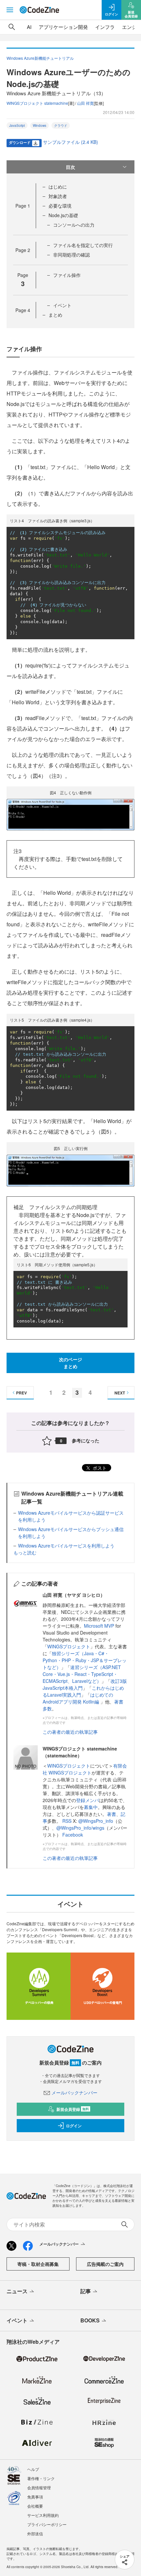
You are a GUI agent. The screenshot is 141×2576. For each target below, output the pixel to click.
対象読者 (58, 196)
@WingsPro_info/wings (80, 1828)
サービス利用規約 (43, 2515)
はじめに (58, 187)
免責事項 (35, 2497)
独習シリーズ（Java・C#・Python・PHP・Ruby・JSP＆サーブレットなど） (85, 1660)
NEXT (120, 1393)
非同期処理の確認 (71, 255)
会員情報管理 (39, 2487)
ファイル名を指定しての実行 (83, 245)
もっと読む (25, 1552)
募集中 (91, 1807)
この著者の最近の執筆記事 (70, 1732)
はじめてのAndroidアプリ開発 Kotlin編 (78, 1698)
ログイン (74, 2126)
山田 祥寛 (85, 103)
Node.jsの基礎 (63, 215)
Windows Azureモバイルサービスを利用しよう (66, 1546)
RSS (68, 1821)
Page (23, 206)
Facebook (73, 1835)
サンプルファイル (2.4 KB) (70, 142)
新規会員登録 (73, 2109)
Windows (40, 125)
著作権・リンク (41, 2478)
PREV (21, 1393)
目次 (70, 167)
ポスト (99, 1468)
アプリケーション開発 (63, 27)
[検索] (12, 27)
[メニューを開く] (10, 10)
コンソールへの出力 (74, 225)
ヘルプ (33, 2469)
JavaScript (17, 125)
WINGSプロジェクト (69, 1646)
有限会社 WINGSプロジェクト (85, 1769)
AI (29, 27)
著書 (111, 1814)
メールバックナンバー (74, 2092)
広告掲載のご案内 (105, 2264)
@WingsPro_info (96, 1821)
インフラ (105, 27)
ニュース (17, 2291)
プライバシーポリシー (47, 2524)
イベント (62, 305)
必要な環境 (60, 206)
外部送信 (35, 2533)
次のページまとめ (70, 1363)
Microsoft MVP (99, 1626)
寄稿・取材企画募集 (38, 2264)
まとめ (55, 315)
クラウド (61, 125)
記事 (86, 2291)
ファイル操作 (67, 275)
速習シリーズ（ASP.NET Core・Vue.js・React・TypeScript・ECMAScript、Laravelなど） (82, 1674)
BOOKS (90, 2320)
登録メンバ (88, 1800)
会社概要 (35, 2506)
